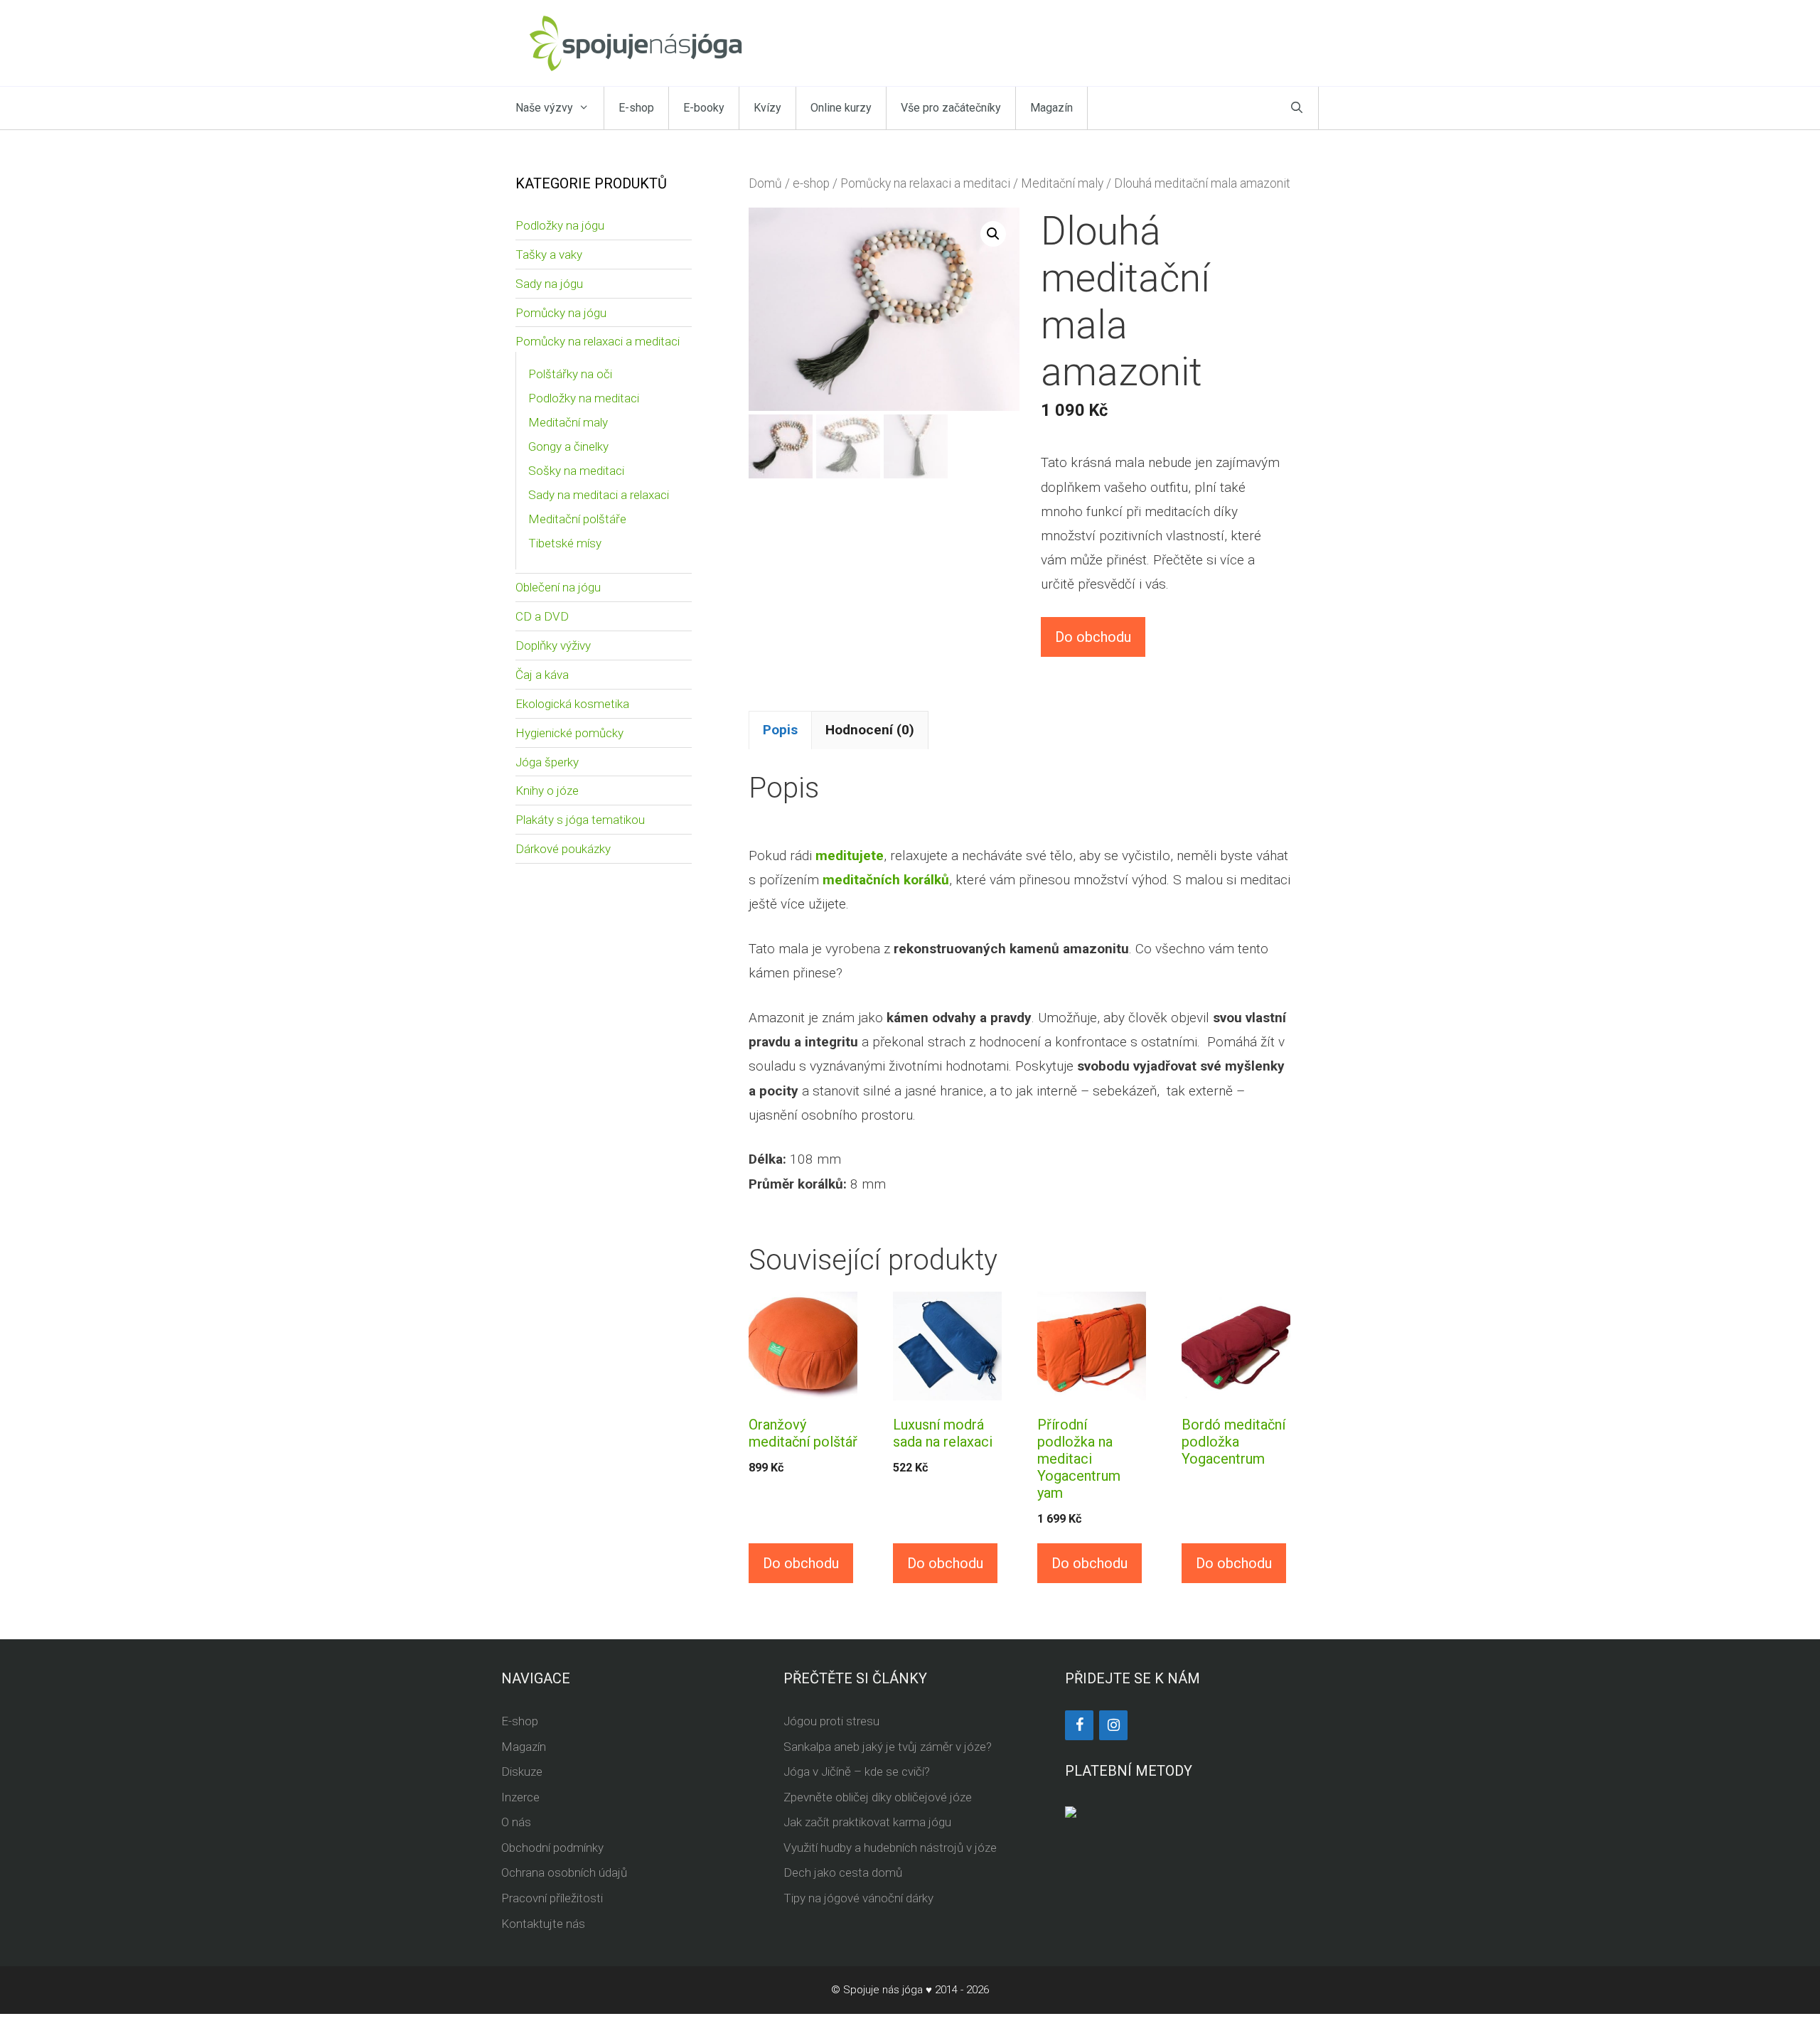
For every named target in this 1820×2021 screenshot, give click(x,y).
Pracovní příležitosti (552, 1898)
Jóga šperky (547, 762)
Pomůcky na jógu (561, 313)
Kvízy (767, 108)
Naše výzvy (544, 108)
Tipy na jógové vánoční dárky (858, 1898)
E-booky (704, 108)
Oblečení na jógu (558, 587)
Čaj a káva (542, 675)
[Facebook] (1079, 1725)
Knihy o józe (547, 790)
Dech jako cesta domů (843, 1872)
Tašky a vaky (549, 254)
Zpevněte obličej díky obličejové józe (878, 1797)
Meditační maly (1062, 183)
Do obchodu (1093, 637)
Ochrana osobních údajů (564, 1872)
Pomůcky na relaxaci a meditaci (925, 183)
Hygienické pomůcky (569, 733)
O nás (516, 1822)
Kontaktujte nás (543, 1924)
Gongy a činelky (568, 446)
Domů (765, 183)
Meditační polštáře (577, 519)
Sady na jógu (549, 284)
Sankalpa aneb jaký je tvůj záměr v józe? (888, 1747)
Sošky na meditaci (576, 471)
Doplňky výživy (553, 645)
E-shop (636, 108)
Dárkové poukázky (563, 849)
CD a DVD (542, 616)
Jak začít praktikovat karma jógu (867, 1822)
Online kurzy (841, 108)
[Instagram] (1113, 1725)
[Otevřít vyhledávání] (1297, 108)
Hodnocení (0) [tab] (870, 730)
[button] (993, 234)
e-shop (811, 183)
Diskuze (522, 1771)
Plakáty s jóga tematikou (580, 820)
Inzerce (520, 1797)
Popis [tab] (780, 730)
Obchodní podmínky (552, 1848)
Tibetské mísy (565, 543)
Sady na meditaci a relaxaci (599, 495)
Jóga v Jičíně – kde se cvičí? (857, 1771)
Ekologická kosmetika (572, 704)
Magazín (1051, 108)
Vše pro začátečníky (951, 108)
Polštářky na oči (570, 374)
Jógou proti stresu (831, 1721)
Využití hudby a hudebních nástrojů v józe (890, 1848)
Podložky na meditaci (584, 398)
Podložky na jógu (560, 225)
